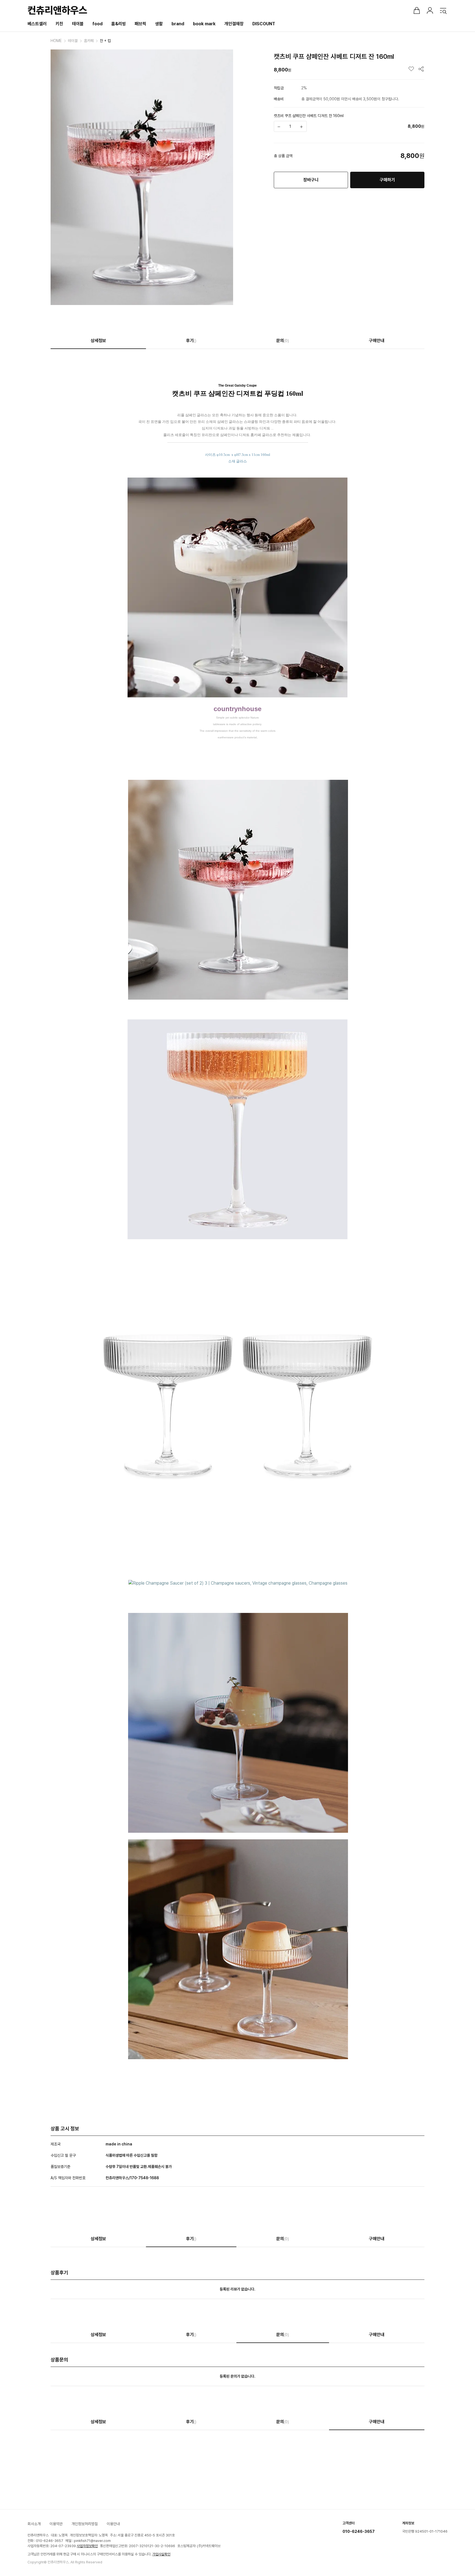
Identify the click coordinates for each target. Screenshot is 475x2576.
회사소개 (34, 2524)
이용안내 (113, 2524)
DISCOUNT (264, 24)
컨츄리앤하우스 (57, 10)
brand (178, 24)
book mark (204, 24)
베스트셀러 (37, 24)
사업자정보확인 (87, 2546)
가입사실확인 (161, 2554)
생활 (159, 24)
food (97, 24)
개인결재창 (234, 24)
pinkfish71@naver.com (92, 2541)
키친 (59, 24)
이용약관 (56, 2524)
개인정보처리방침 (85, 2524)
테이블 (78, 24)
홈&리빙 (119, 24)
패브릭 (140, 24)
